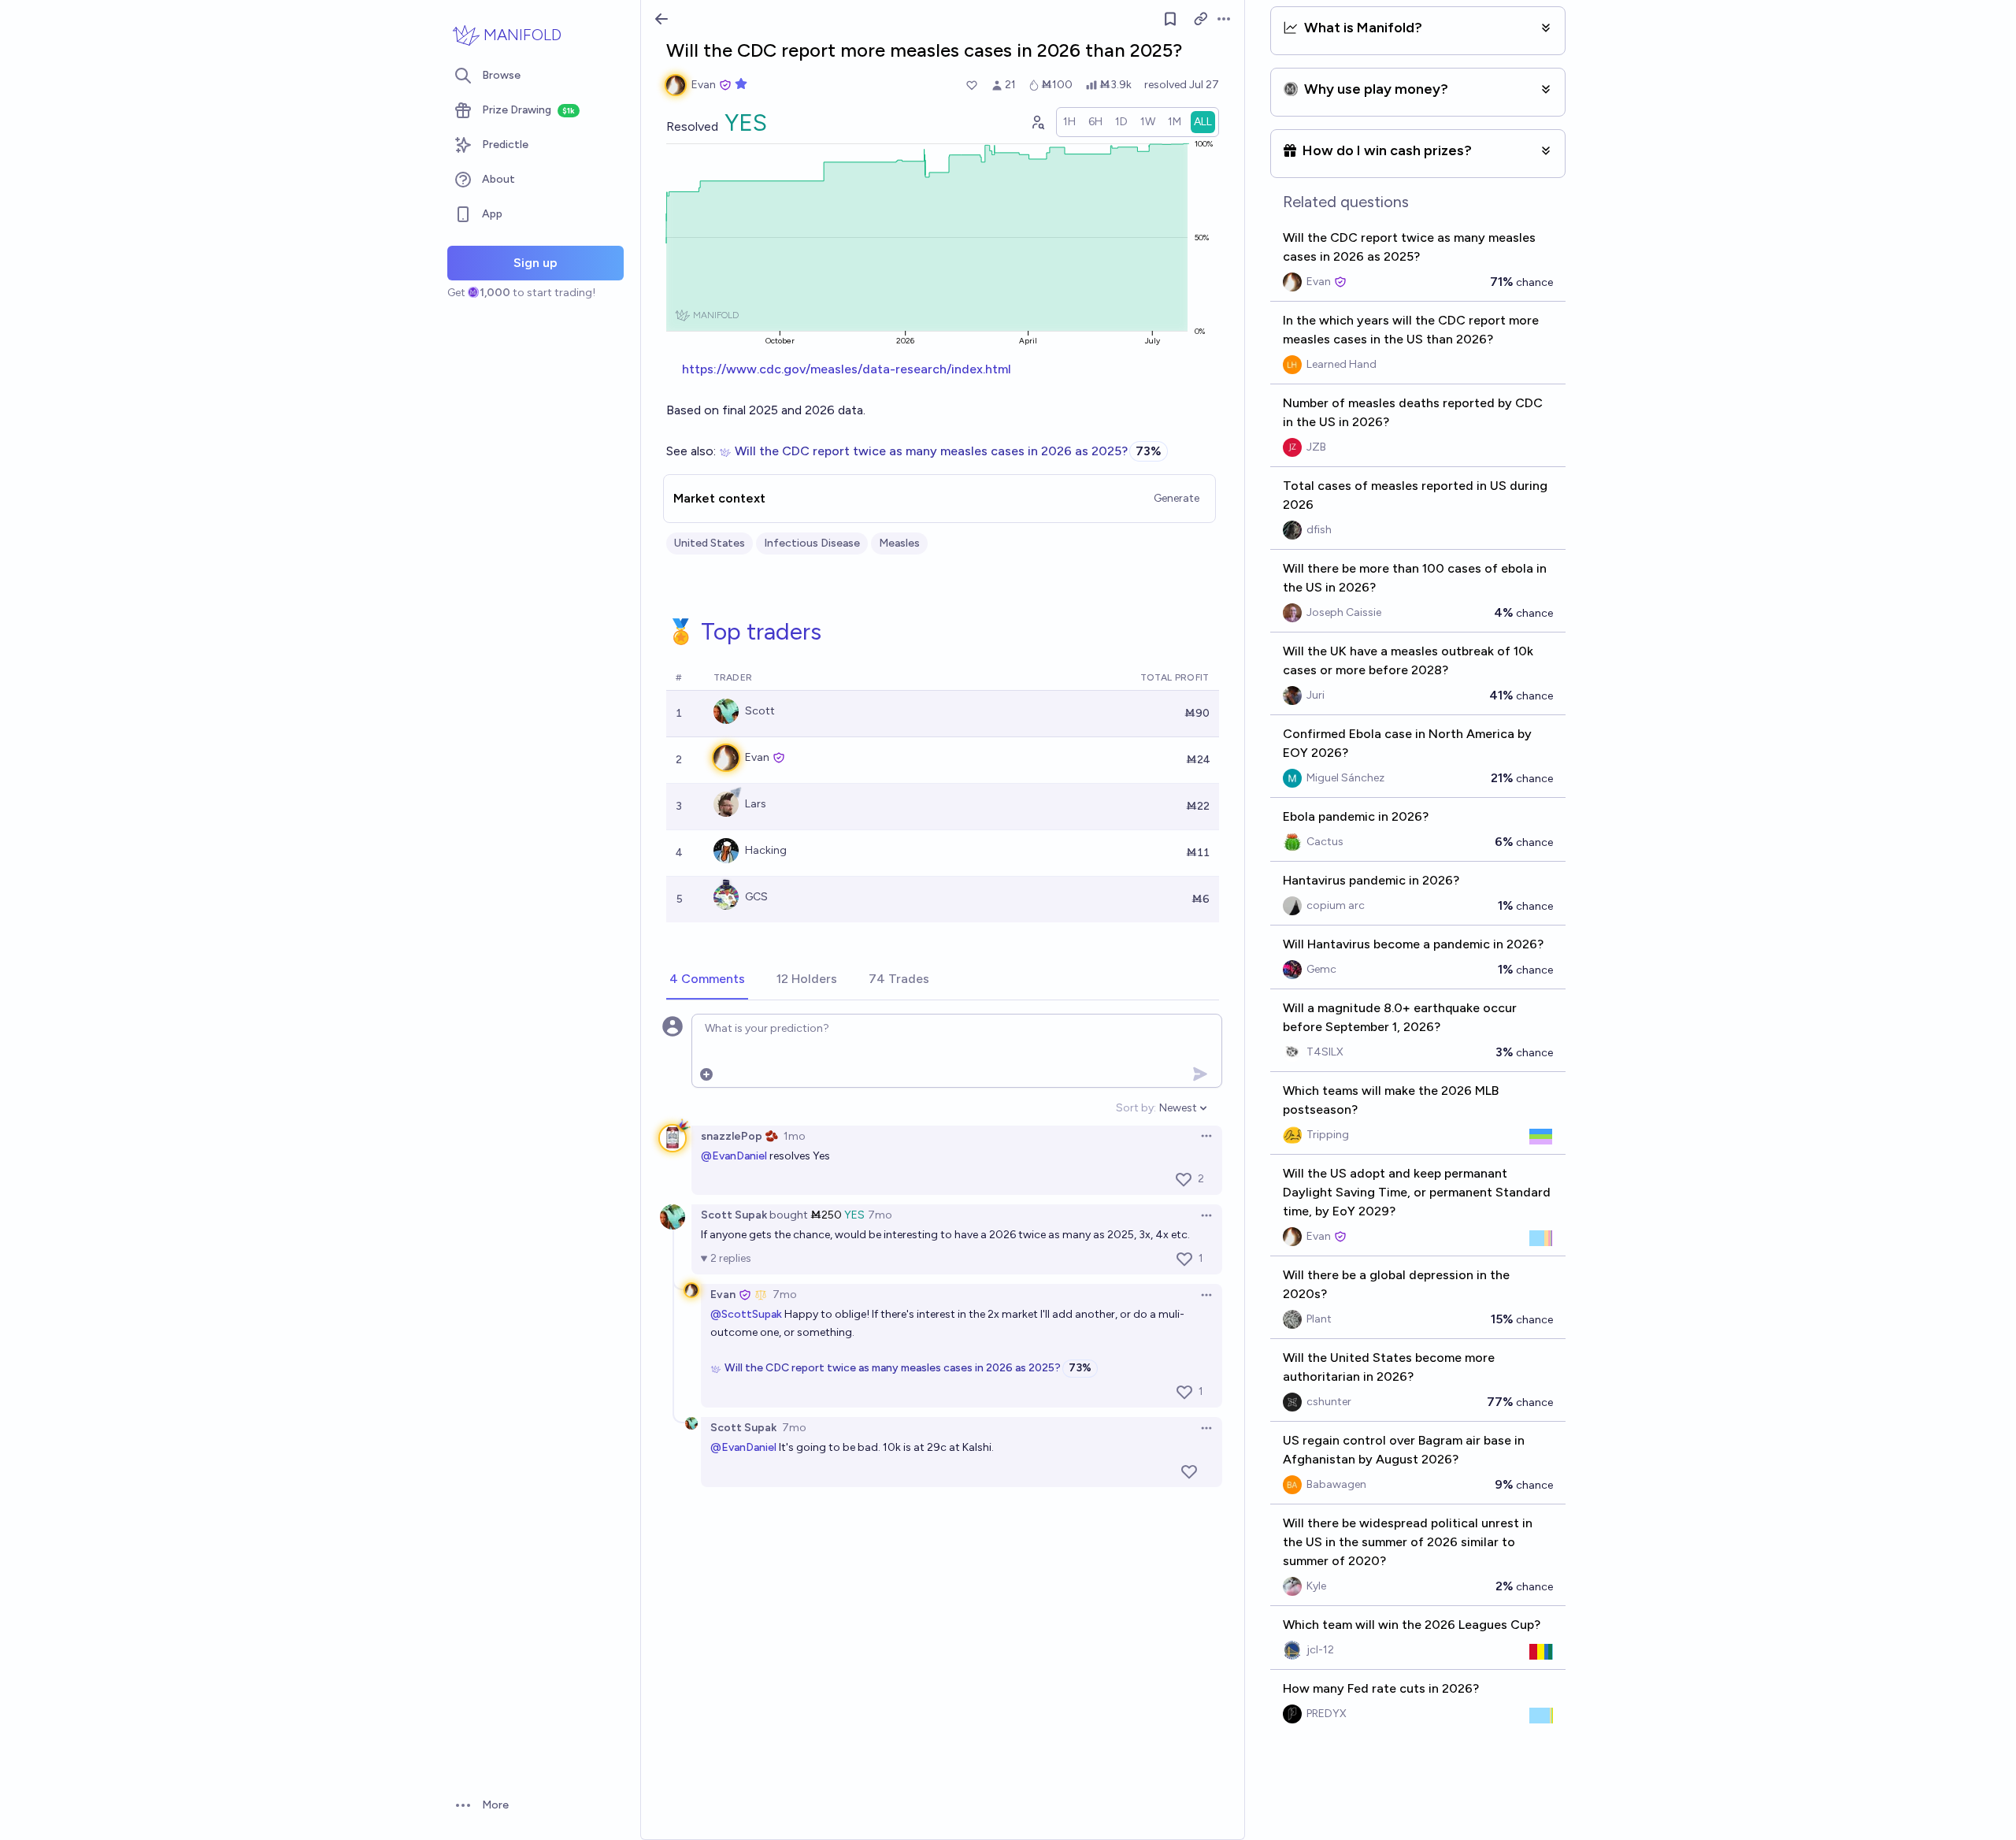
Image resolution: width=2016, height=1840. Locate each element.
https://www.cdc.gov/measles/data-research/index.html (847, 369)
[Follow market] (1170, 19)
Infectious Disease (812, 543)
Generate (1177, 498)
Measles (899, 543)
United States (710, 543)
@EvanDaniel (734, 1156)
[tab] (707, 980)
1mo (795, 1136)
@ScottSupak (746, 1314)
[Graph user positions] (1037, 122)
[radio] (1069, 122)
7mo (880, 1215)
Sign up (535, 263)
